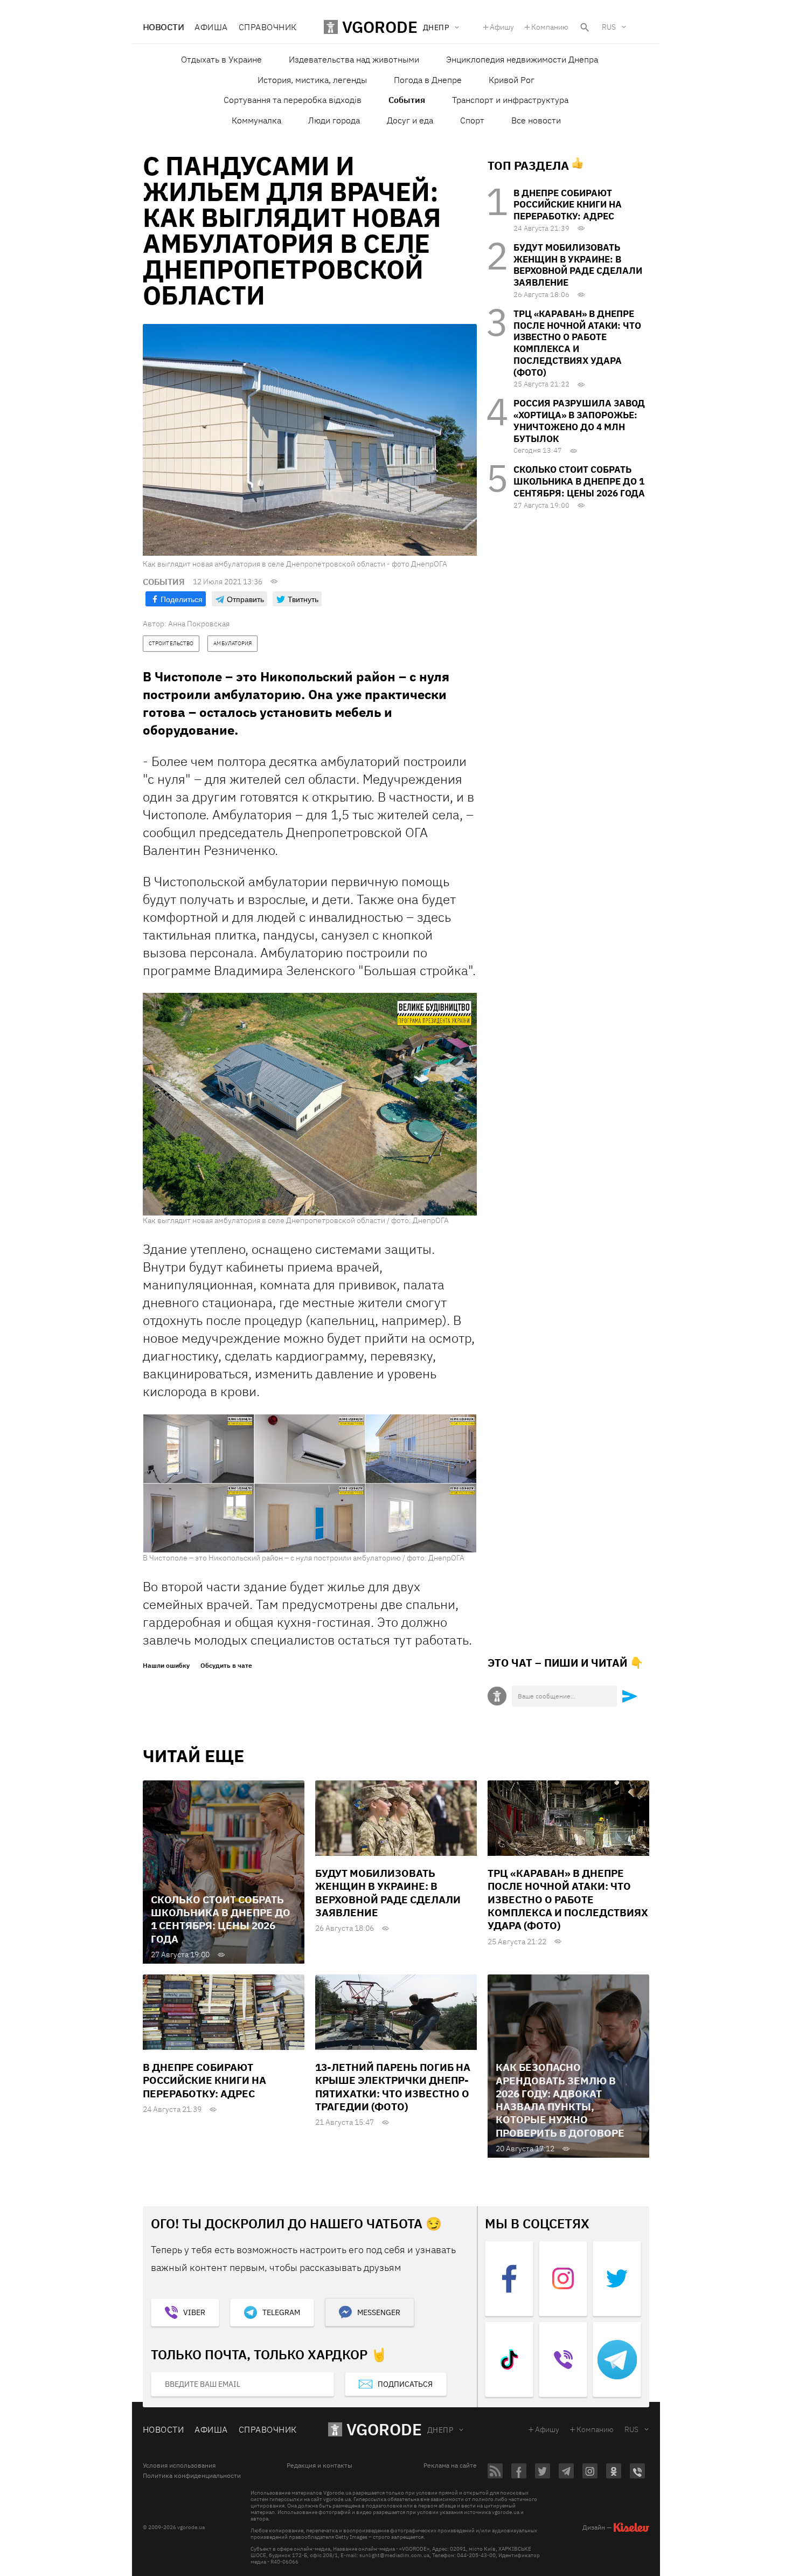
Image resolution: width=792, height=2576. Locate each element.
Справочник (268, 27)
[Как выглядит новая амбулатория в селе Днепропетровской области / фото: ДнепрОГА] (310, 1103)
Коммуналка (256, 120)
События (407, 100)
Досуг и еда (410, 120)
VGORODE (384, 2429)
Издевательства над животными (354, 59)
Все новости (536, 120)
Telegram (281, 2312)
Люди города (334, 120)
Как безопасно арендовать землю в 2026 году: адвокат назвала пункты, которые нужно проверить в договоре (560, 2100)
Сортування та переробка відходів (293, 100)
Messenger (379, 2312)
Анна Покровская (199, 624)
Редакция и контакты (319, 2465)
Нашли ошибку (166, 1666)
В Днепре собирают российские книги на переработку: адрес (568, 205)
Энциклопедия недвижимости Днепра (522, 59)
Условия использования (179, 2465)
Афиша (211, 27)
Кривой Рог (512, 80)
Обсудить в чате (226, 1666)
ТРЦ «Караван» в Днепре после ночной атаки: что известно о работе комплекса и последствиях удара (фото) (577, 343)
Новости (163, 27)
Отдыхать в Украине (221, 59)
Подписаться (405, 2384)
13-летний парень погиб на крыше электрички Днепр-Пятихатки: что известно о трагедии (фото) (393, 2087)
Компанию (550, 27)
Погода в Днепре (428, 80)
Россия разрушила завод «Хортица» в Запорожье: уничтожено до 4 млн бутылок (579, 421)
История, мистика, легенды (312, 80)
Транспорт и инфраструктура (510, 100)
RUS (609, 27)
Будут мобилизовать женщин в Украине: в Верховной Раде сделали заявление (578, 265)
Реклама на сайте (450, 2465)
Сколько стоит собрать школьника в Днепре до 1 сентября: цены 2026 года (579, 481)
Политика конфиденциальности (192, 2476)
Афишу (502, 27)
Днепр (440, 2430)
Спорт (472, 120)
